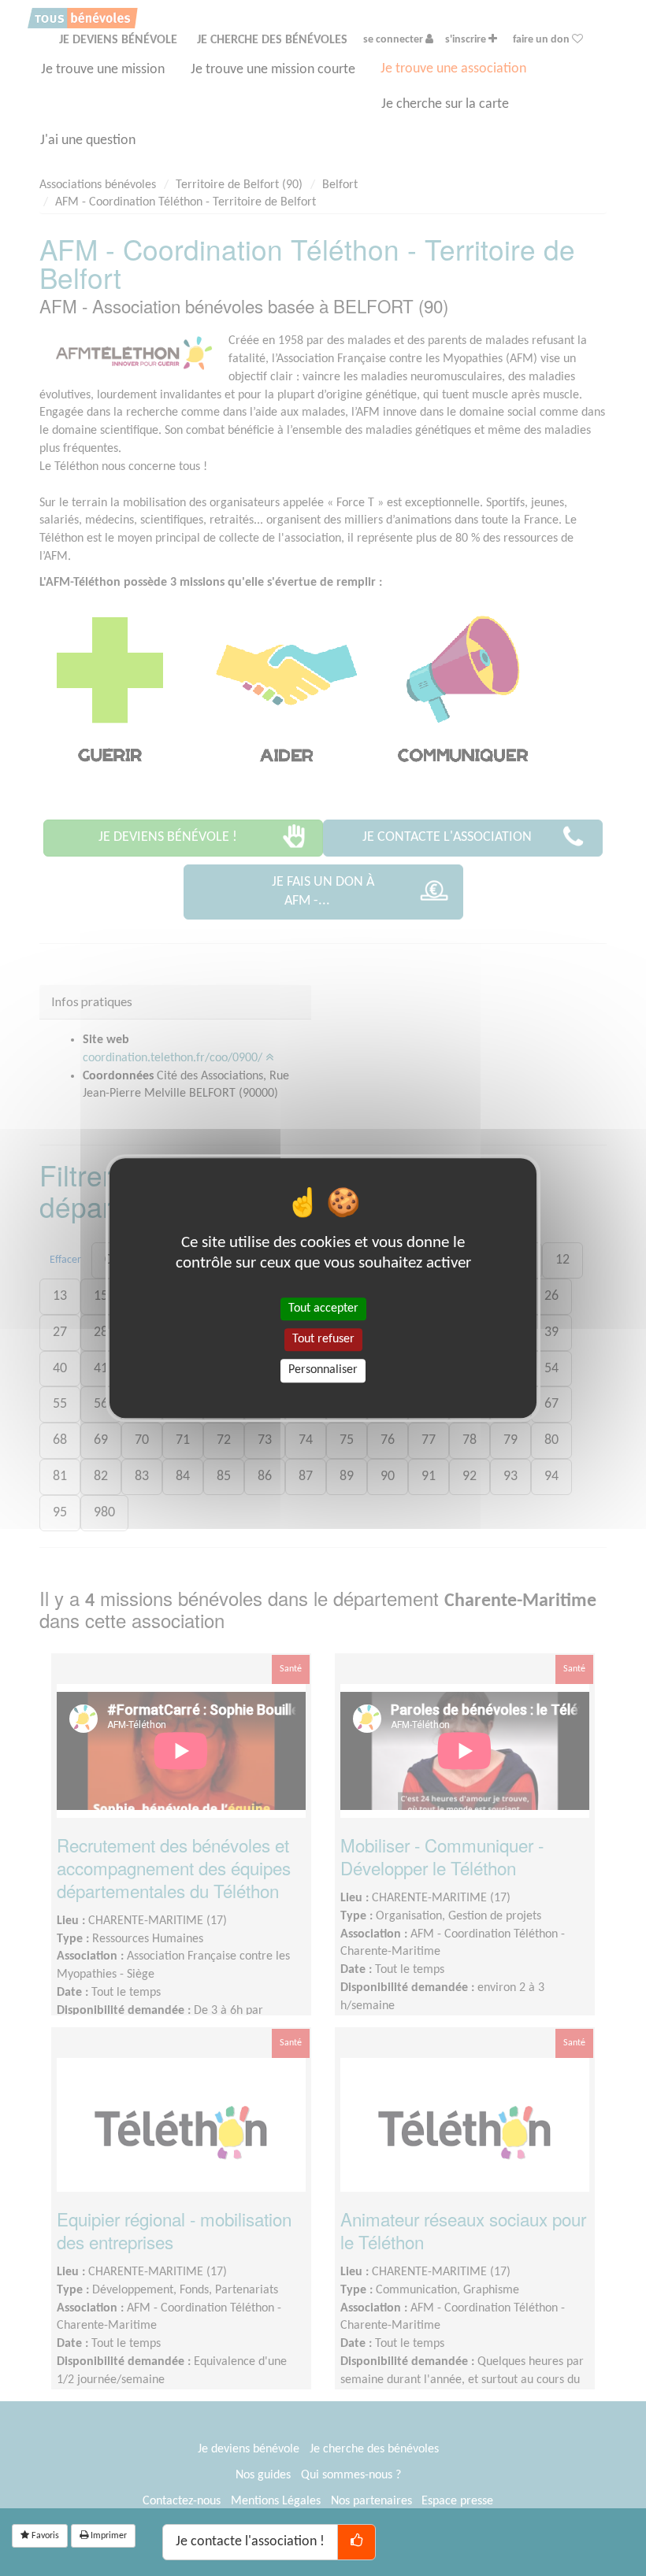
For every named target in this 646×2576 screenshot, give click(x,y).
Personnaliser (323, 1371)
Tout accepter (323, 1308)
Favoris (44, 2536)
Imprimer (108, 2536)
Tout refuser (323, 1339)
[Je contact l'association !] (356, 2542)
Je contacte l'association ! (250, 2542)
